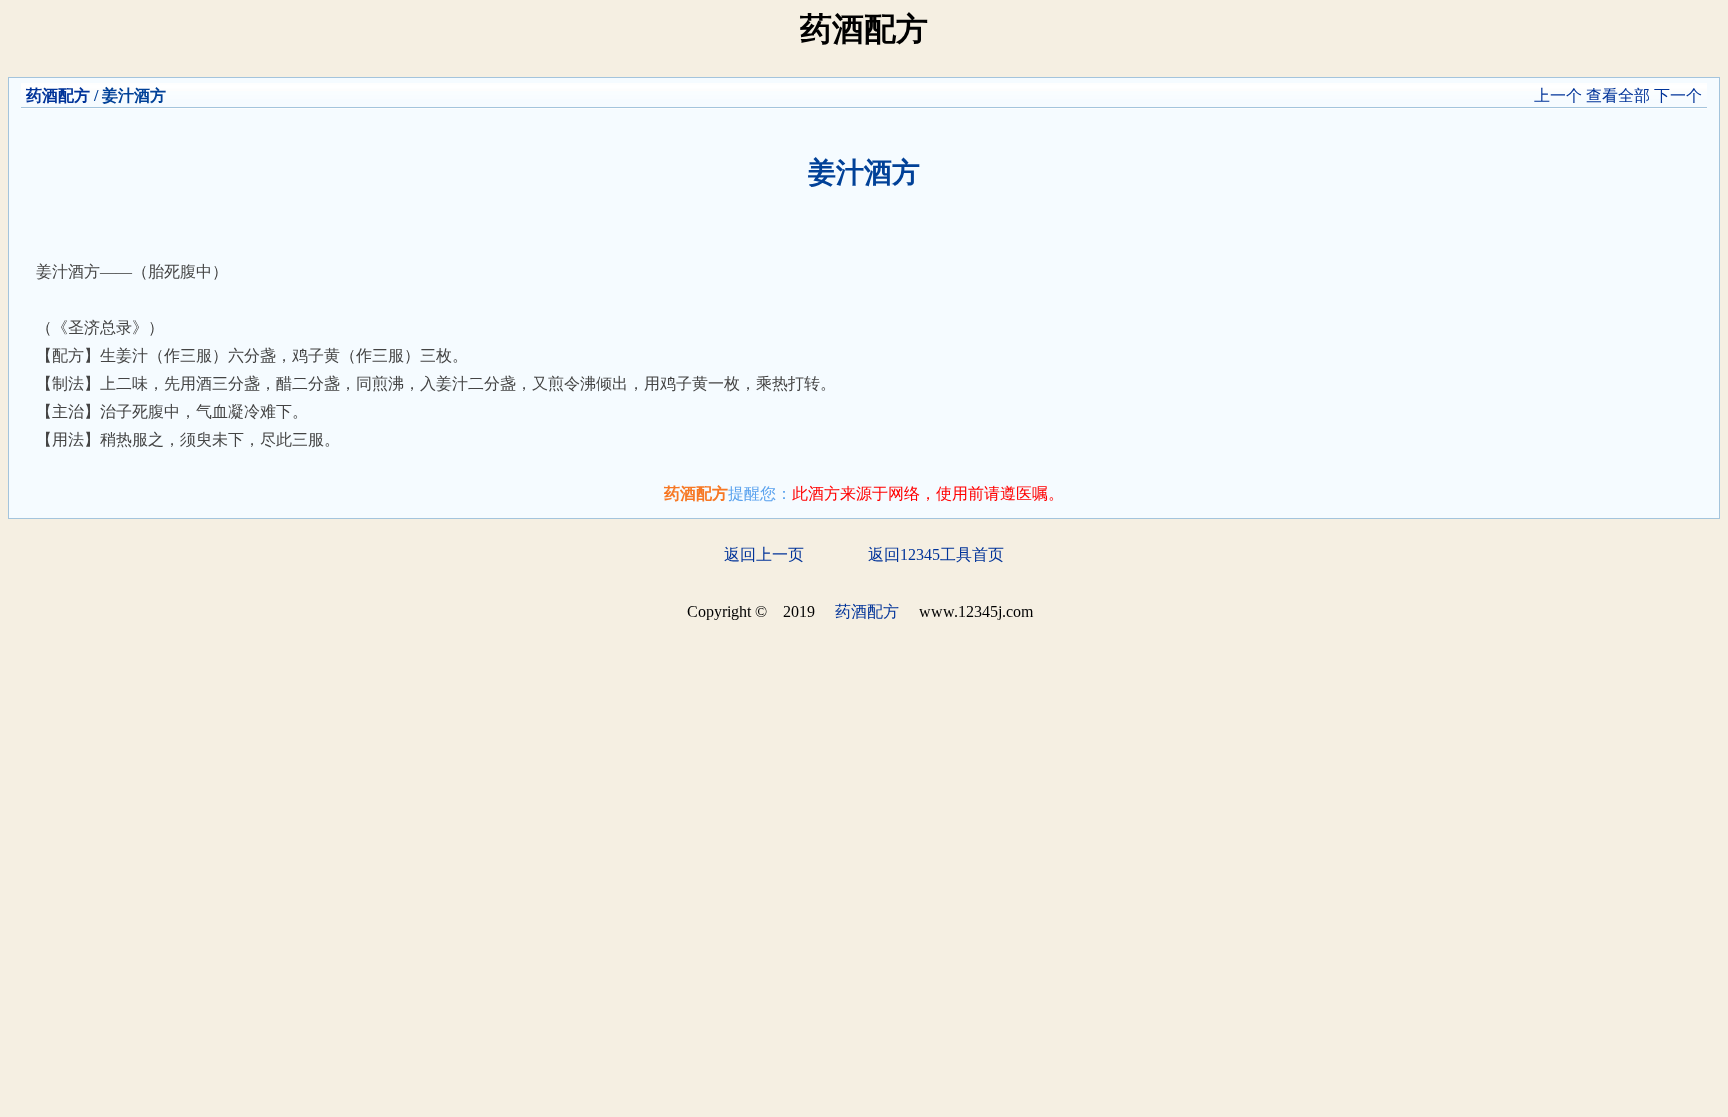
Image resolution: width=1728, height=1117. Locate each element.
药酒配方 (58, 95)
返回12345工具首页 (936, 554)
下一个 (1678, 95)
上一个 (1558, 95)
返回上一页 (764, 554)
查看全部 (1618, 95)
